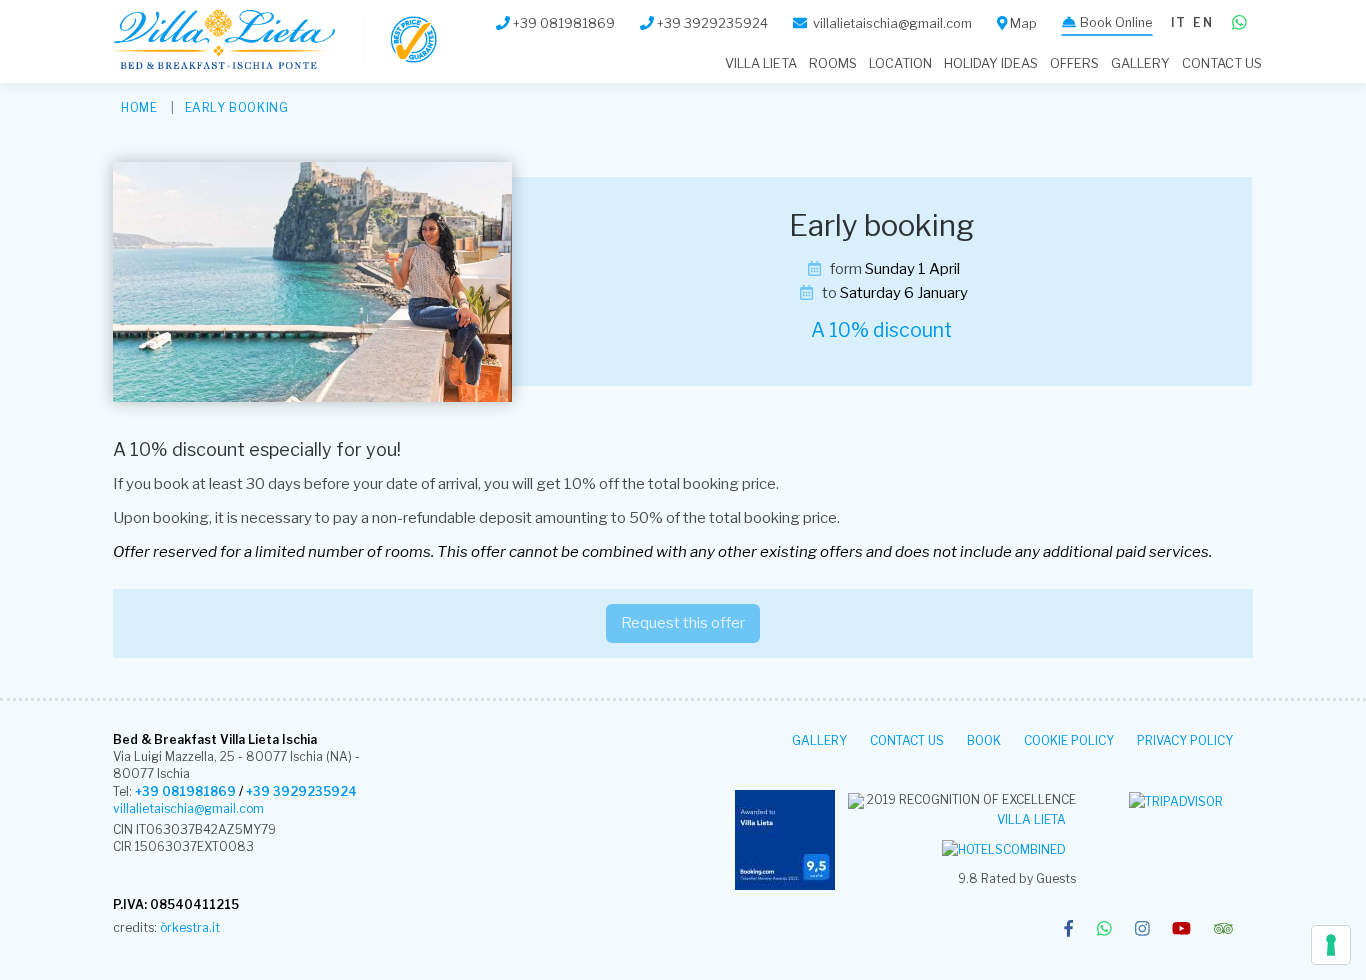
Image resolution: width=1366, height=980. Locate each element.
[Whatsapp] (1239, 23)
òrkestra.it (190, 927)
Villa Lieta (1031, 819)
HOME (139, 107)
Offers (1074, 63)
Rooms (833, 63)
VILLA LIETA (761, 63)
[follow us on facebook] (1068, 930)
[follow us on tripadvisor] (1223, 930)
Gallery (1140, 63)
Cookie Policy (1069, 740)
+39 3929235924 (301, 791)
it (1178, 22)
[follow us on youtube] (1181, 930)
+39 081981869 (185, 791)
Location (900, 63)
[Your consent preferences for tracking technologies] (1331, 945)
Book (984, 740)
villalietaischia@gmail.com (188, 808)
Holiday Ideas (991, 63)
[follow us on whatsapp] (1104, 930)
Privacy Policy (1185, 740)
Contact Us (1222, 63)
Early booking (237, 107)
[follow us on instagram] (1142, 930)
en (1202, 22)
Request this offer (683, 623)
